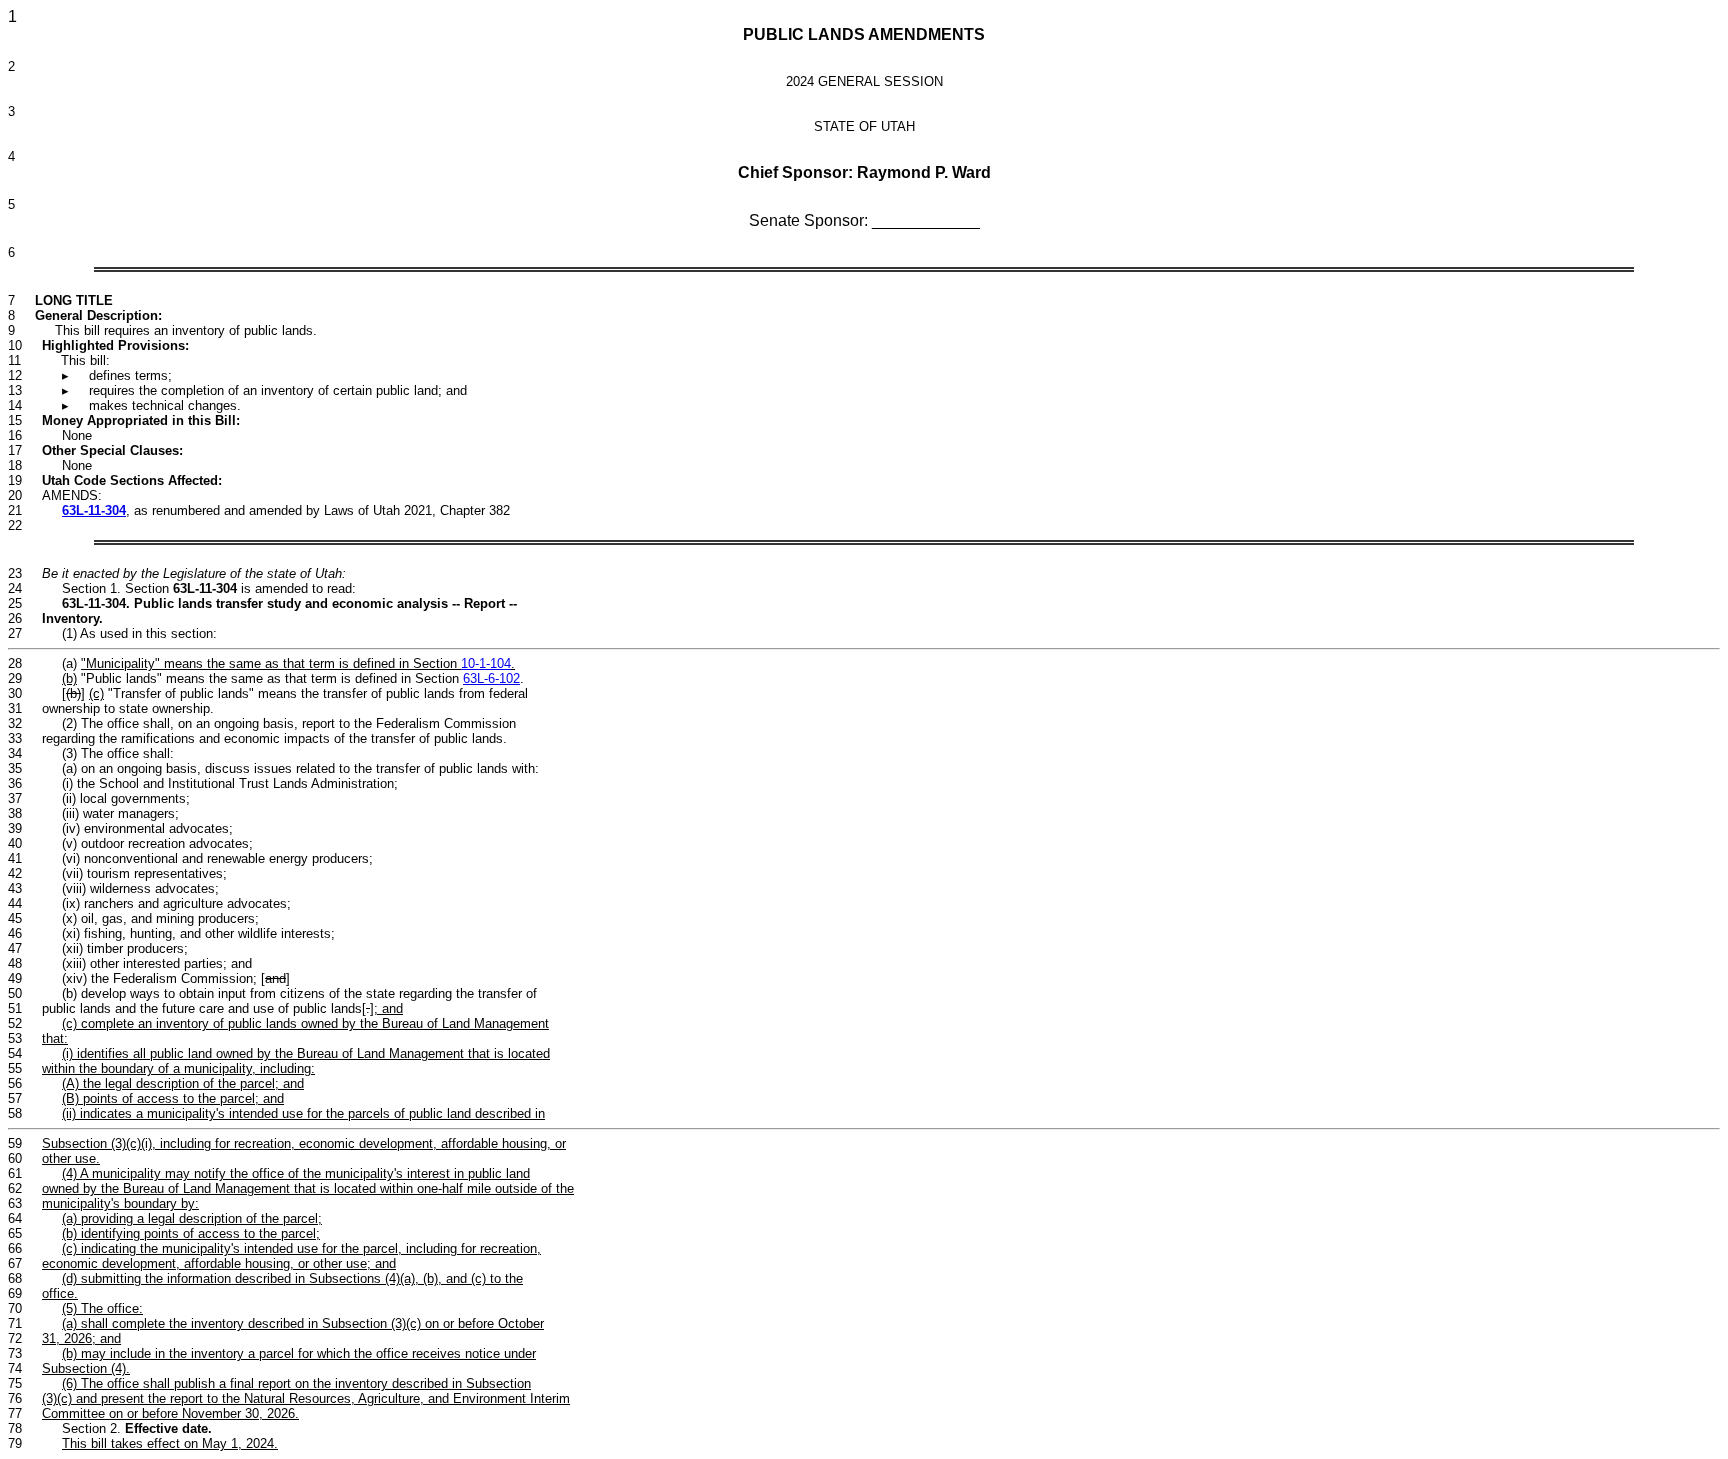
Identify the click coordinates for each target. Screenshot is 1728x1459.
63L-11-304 (94, 510)
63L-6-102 (491, 678)
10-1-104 (486, 663)
